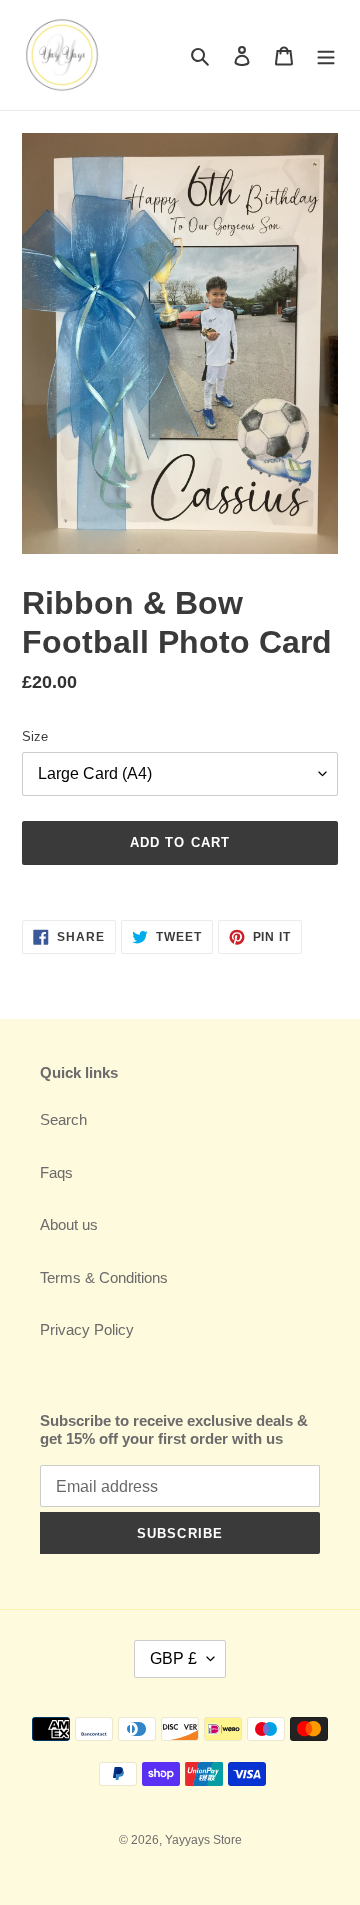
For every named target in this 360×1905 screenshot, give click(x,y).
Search (63, 1119)
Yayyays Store (203, 1840)
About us (69, 1224)
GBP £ (173, 1658)
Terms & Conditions (104, 1277)
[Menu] (326, 55)
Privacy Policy (87, 1329)
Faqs (56, 1172)
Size (35, 736)
